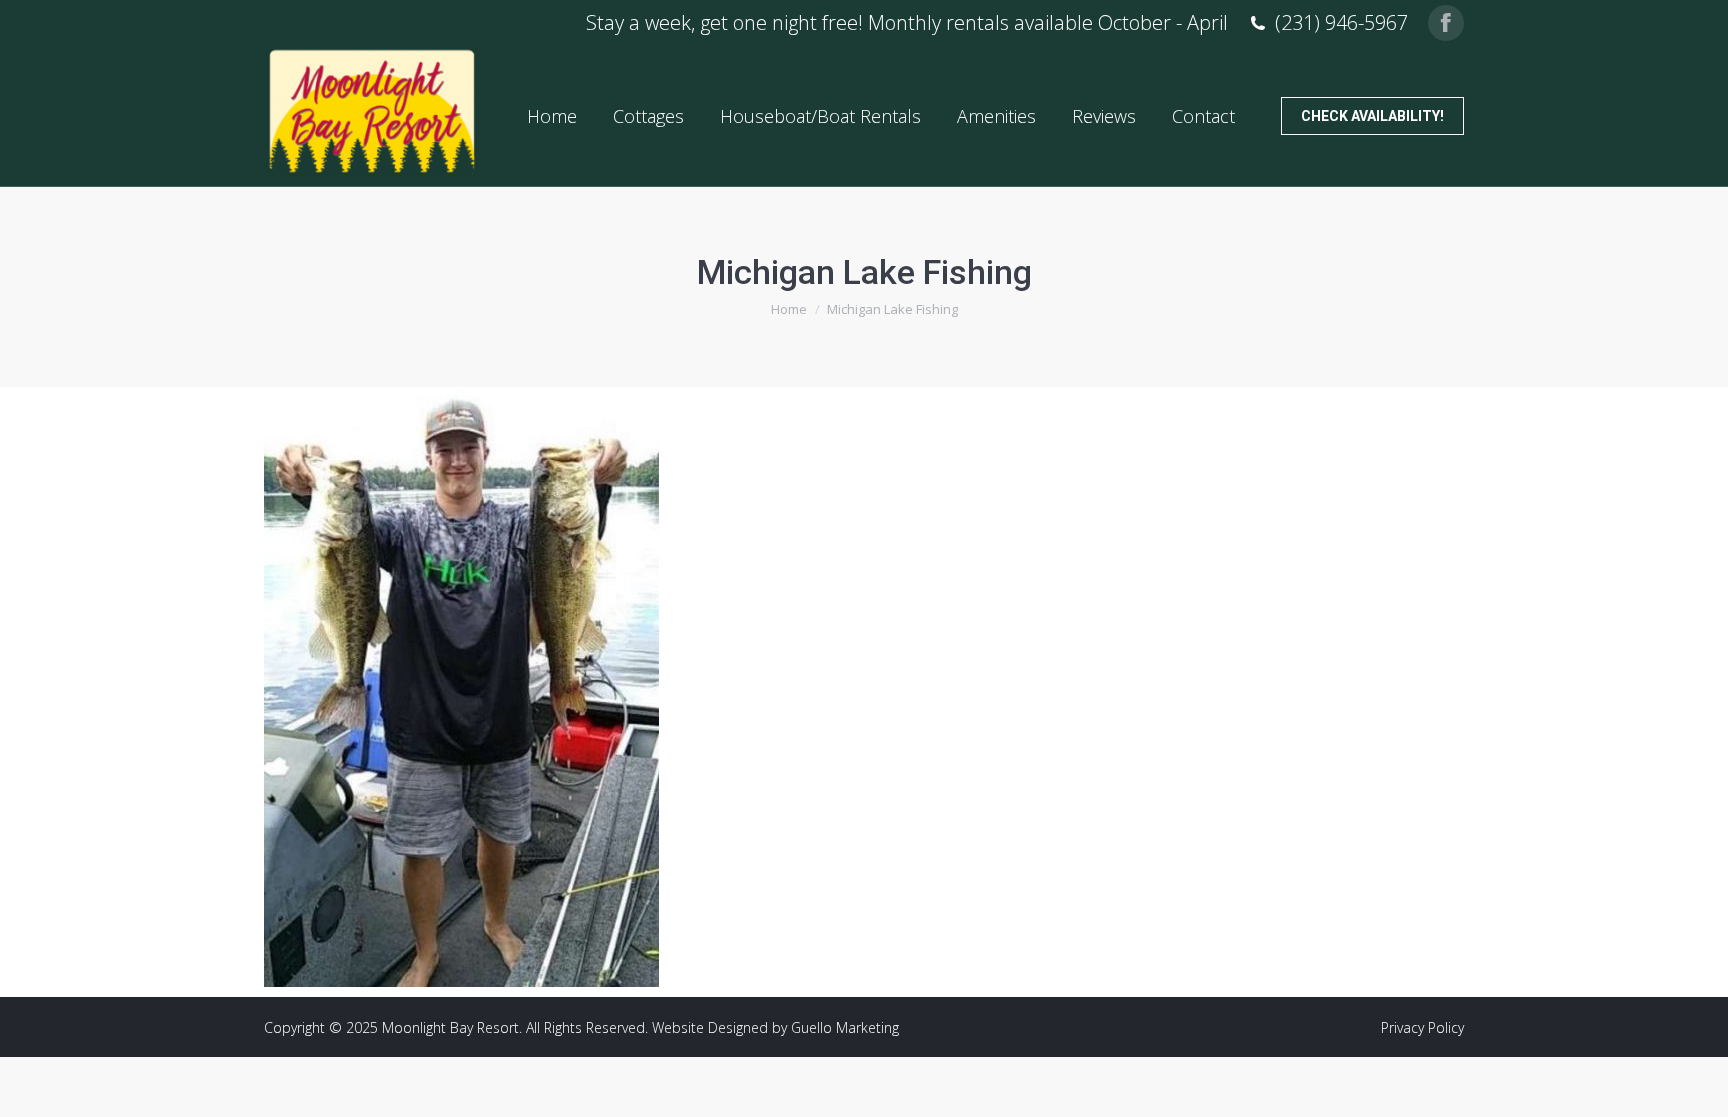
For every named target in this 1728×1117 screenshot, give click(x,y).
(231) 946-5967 (1341, 23)
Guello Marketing (845, 1027)
